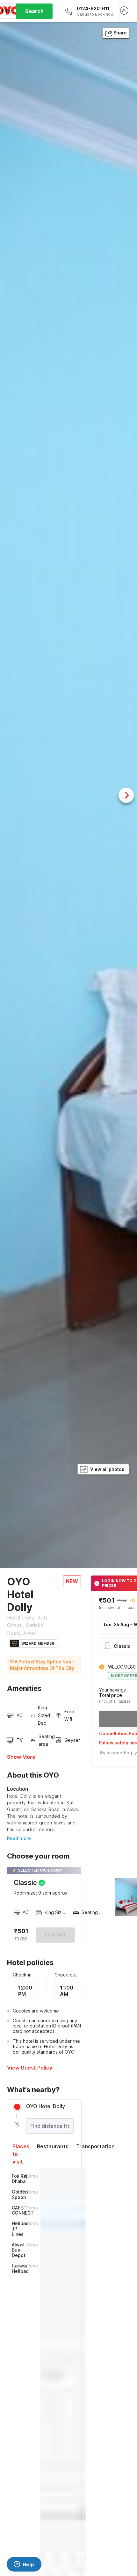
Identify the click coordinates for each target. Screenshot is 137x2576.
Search (34, 11)
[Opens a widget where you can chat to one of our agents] (24, 2565)
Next (126, 795)
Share (120, 33)
